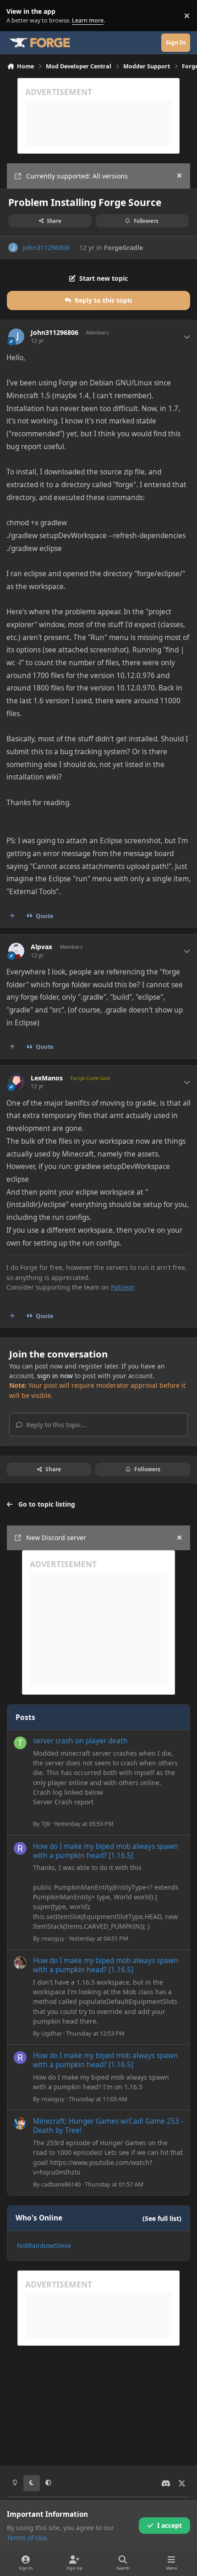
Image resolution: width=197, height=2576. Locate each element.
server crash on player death (80, 1741)
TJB (46, 1824)
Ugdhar (52, 2033)
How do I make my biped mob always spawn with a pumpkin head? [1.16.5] (106, 1851)
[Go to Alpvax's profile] (16, 951)
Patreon (123, 1287)
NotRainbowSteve (44, 2245)
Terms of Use (27, 2538)
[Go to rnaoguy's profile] (20, 1848)
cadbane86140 (61, 2184)
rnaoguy (53, 1938)
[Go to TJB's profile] (20, 1743)
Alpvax (41, 947)
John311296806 (46, 248)
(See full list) (162, 2218)
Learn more (18, 16)
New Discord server (56, 1538)
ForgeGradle (123, 248)
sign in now (55, 1376)
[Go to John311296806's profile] (13, 248)
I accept (170, 2525)
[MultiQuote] (12, 916)
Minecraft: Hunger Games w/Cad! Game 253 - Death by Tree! (108, 2126)
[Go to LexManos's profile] (16, 1082)
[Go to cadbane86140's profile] (20, 2123)
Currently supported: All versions (77, 176)
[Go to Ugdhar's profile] (20, 1963)
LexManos (47, 1078)
